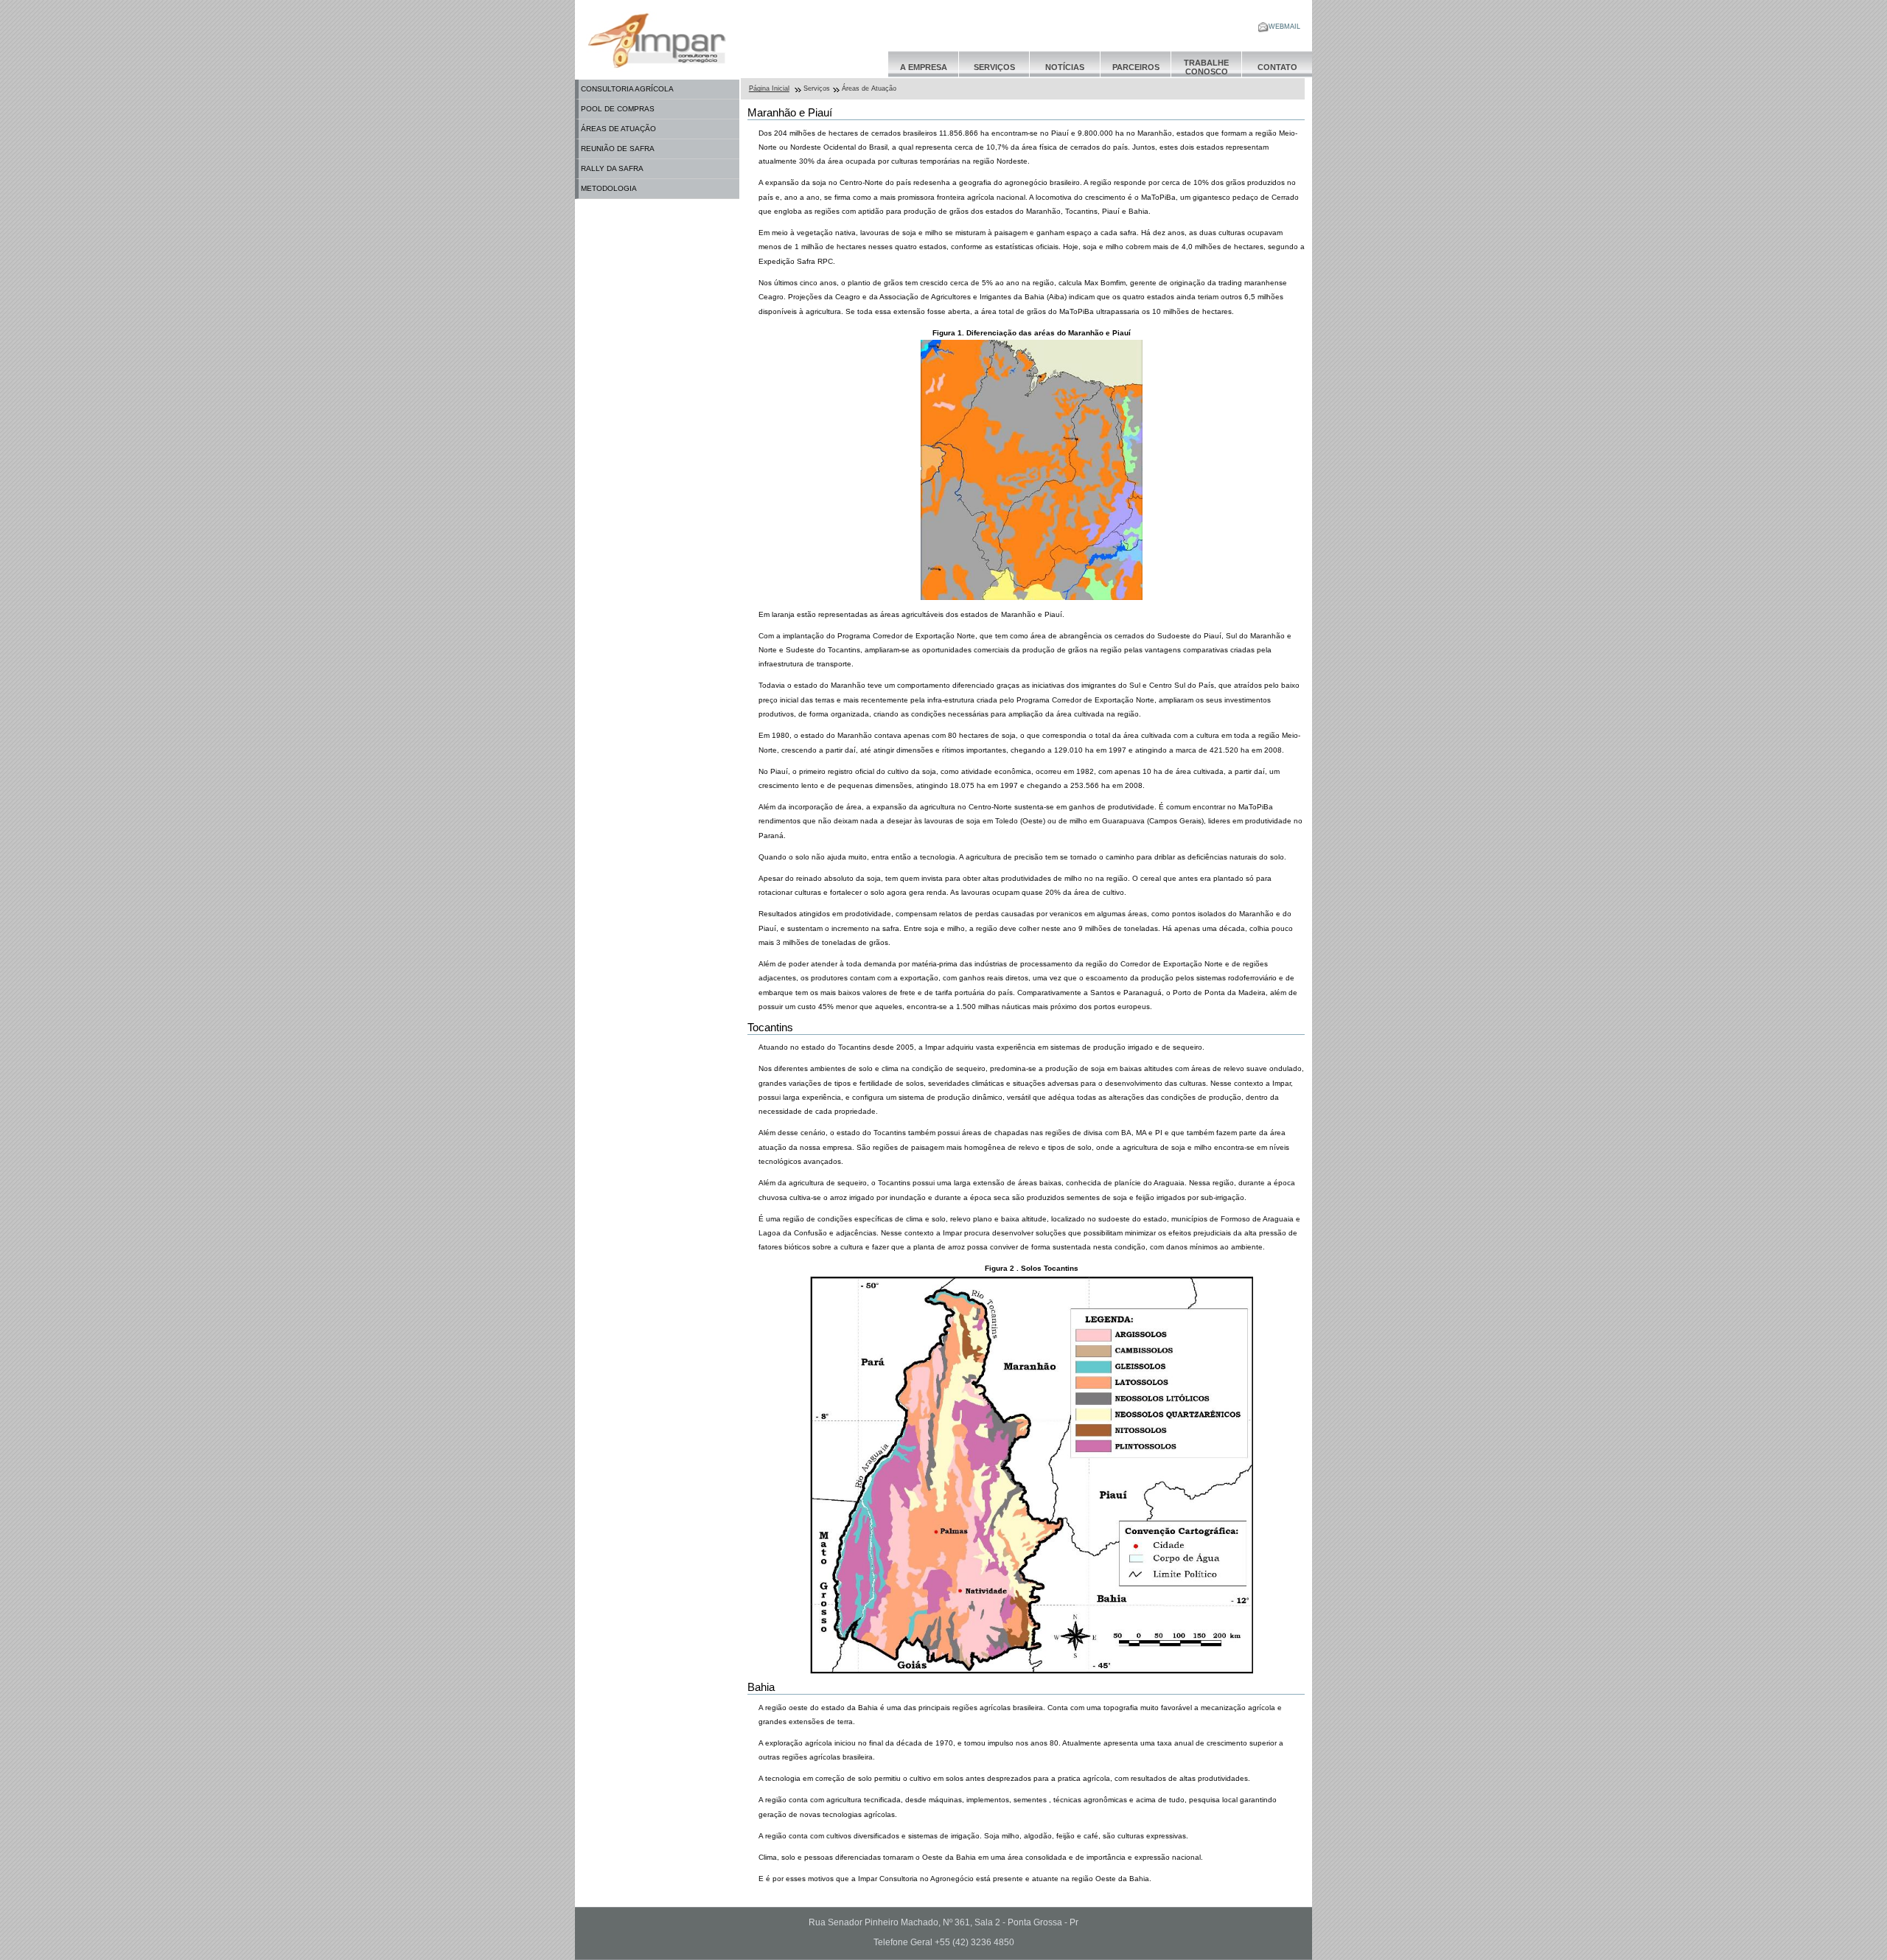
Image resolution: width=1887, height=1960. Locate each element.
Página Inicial (769, 88)
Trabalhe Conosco (1206, 67)
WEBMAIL (1284, 27)
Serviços (994, 67)
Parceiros (1136, 67)
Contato (1277, 67)
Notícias (1065, 67)
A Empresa (924, 67)
